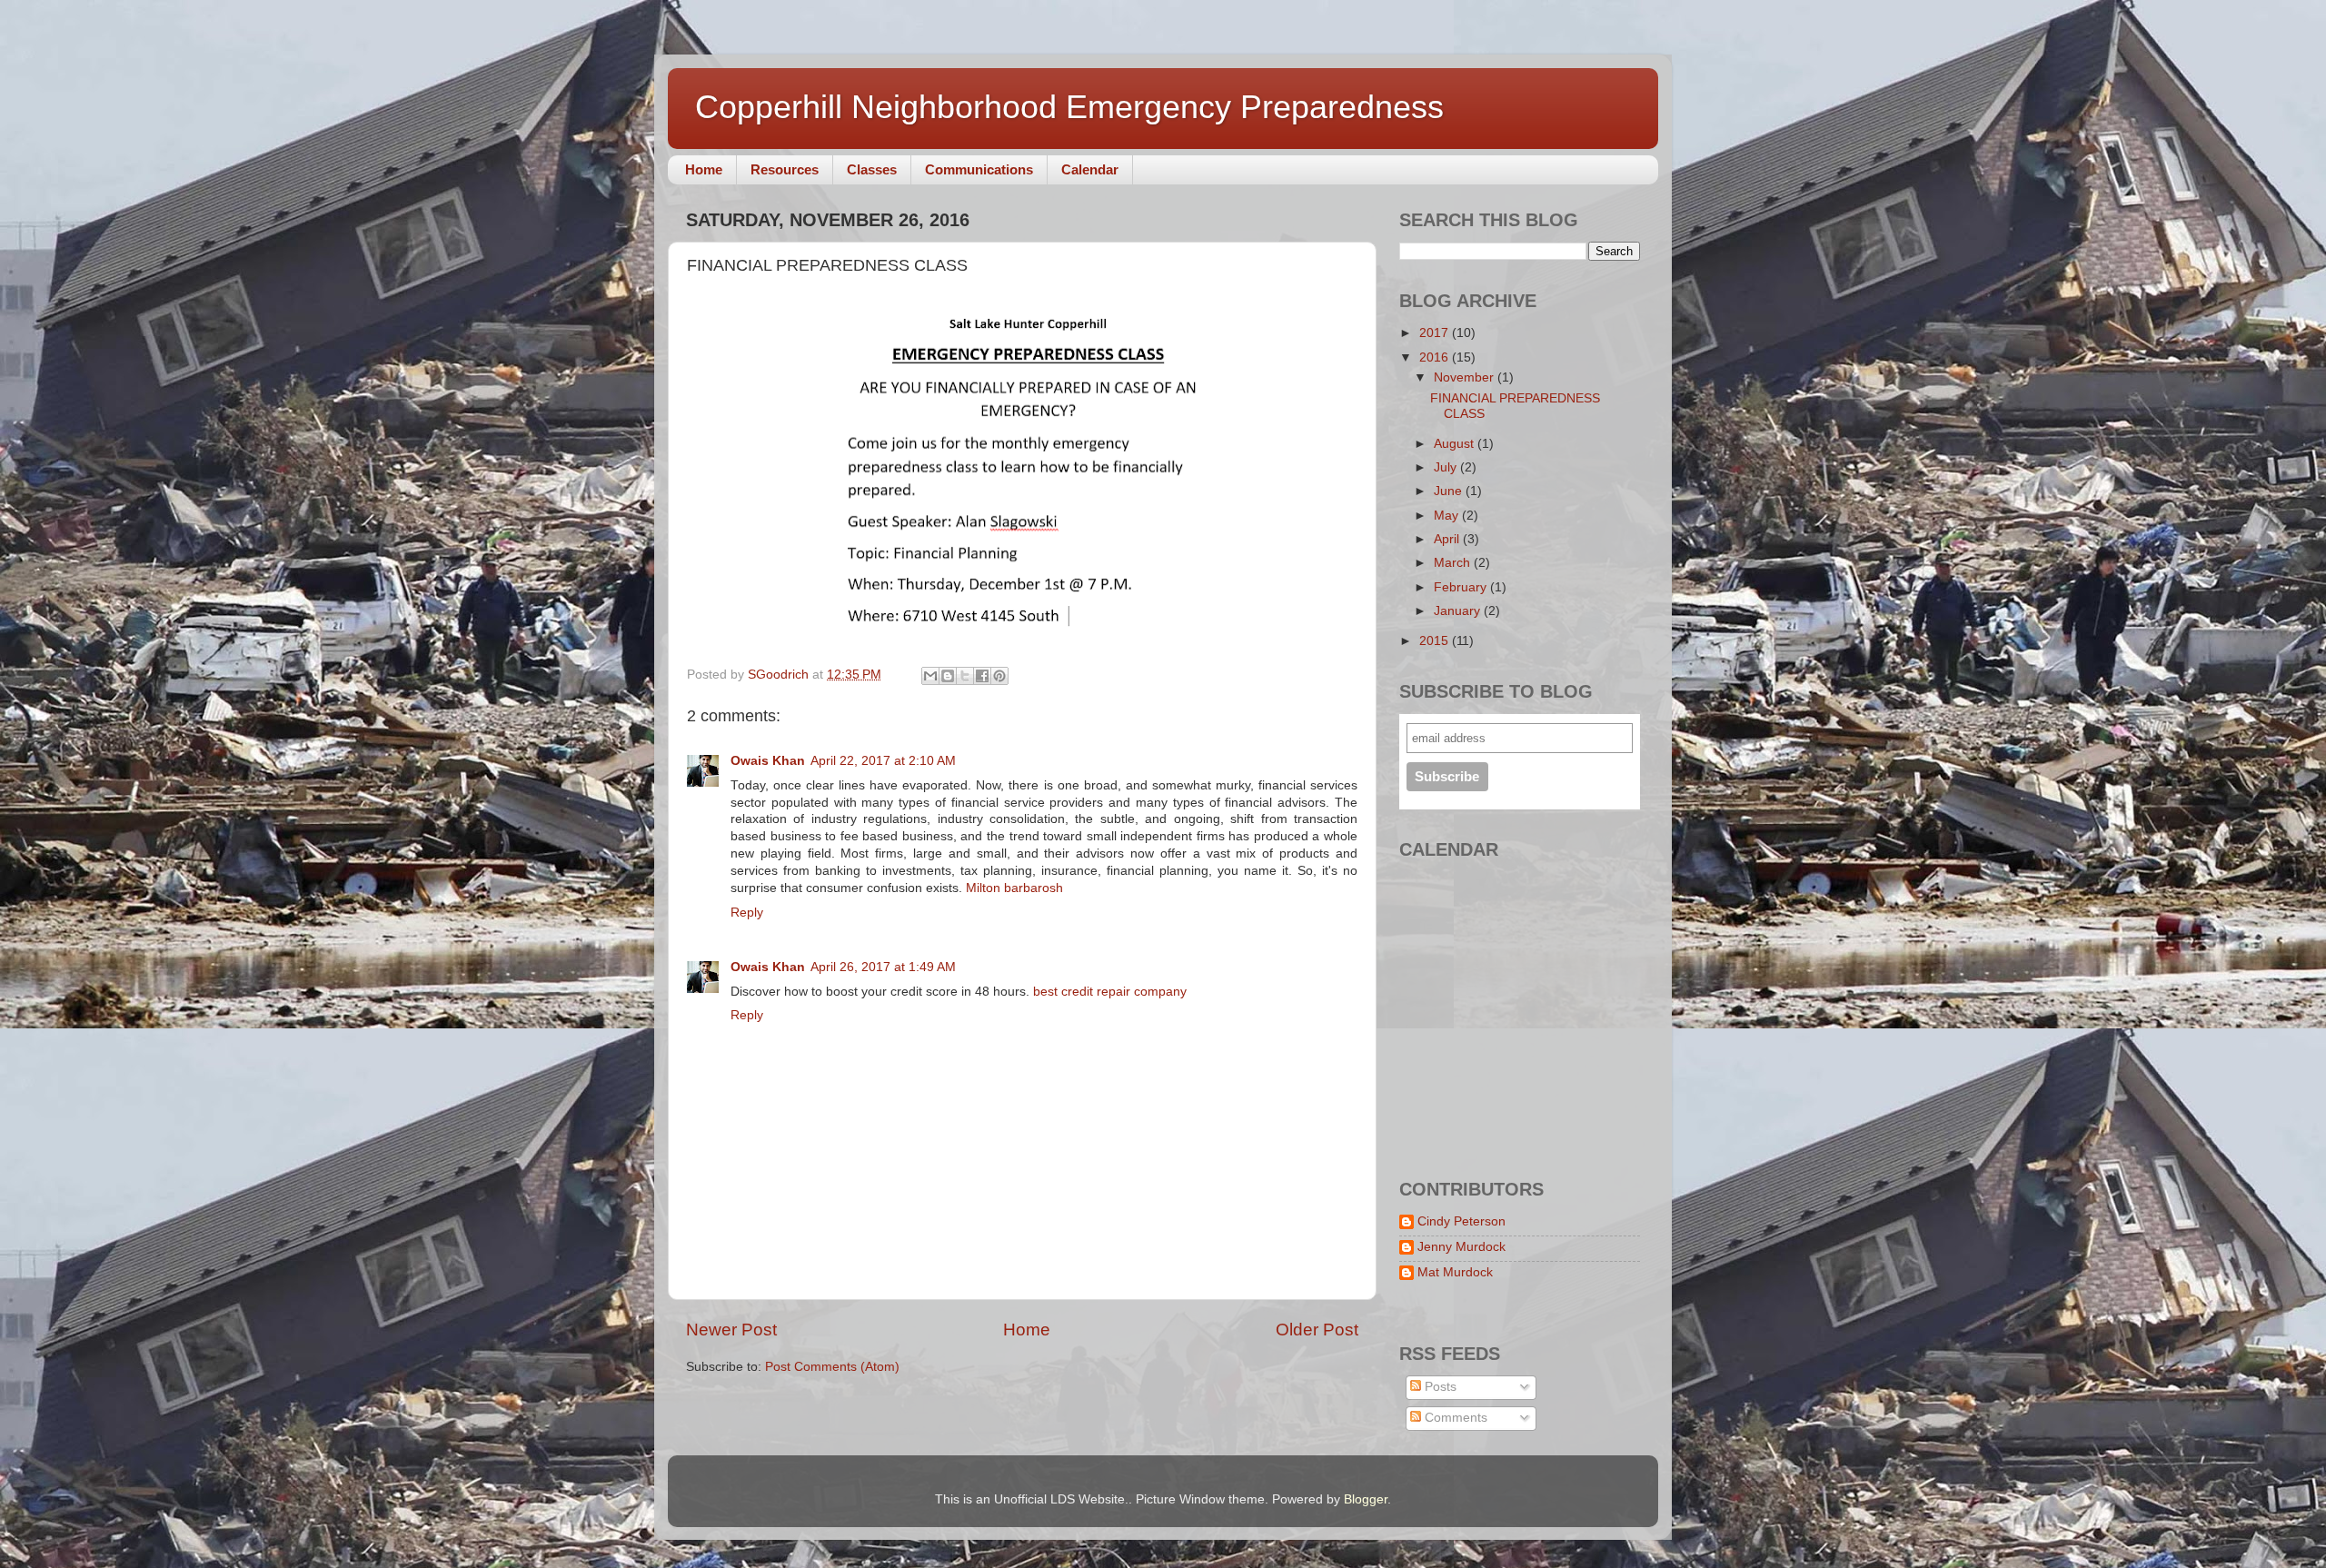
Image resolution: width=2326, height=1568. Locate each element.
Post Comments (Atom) (832, 1367)
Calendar (1090, 169)
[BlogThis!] (948, 676)
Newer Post (731, 1330)
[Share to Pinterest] (999, 676)
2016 (1436, 357)
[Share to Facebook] (982, 676)
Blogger (1366, 1499)
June (1450, 491)
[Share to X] (965, 676)
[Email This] (930, 676)
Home (704, 169)
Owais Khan (768, 761)
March (1454, 563)
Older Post (1317, 1330)
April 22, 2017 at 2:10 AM (883, 761)
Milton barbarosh (1014, 888)
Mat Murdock (1455, 1272)
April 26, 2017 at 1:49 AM (883, 967)
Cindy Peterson (1461, 1221)
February (1462, 587)
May (1448, 516)
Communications (979, 169)
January (1459, 611)
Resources (785, 169)
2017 (1436, 333)
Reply (747, 913)
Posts (1439, 1387)
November (1466, 377)
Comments (1454, 1418)
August (1456, 444)
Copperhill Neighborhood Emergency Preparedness (1069, 107)
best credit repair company (1110, 992)
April (1448, 539)
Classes (872, 169)
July (1447, 467)
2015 (1436, 641)
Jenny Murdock (1461, 1247)
